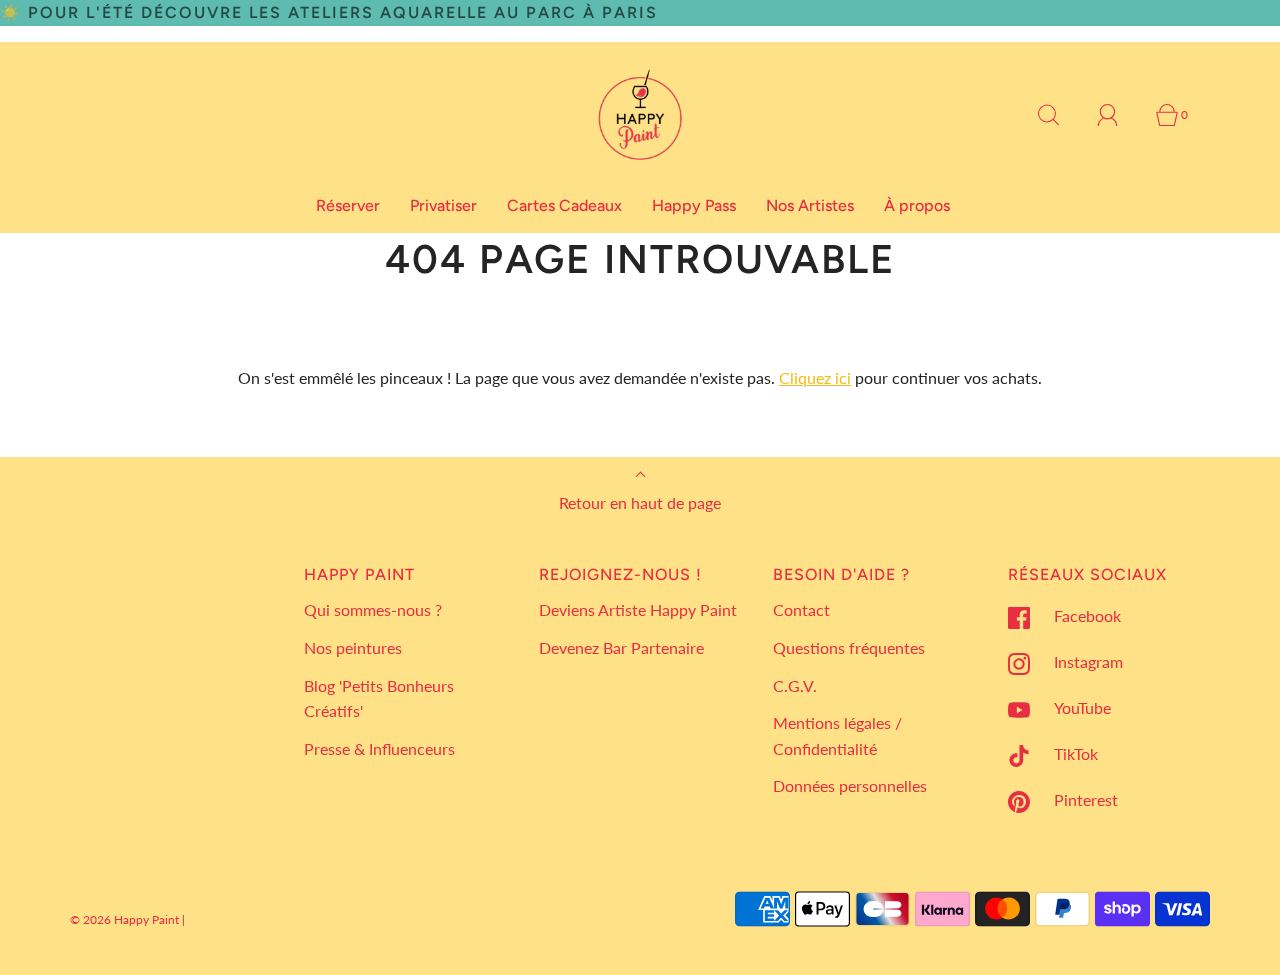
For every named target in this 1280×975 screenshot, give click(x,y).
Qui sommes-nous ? (373, 609)
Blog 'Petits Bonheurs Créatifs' (379, 698)
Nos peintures (353, 647)
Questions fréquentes (849, 647)
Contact (801, 609)
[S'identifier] (1119, 115)
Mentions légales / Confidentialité (837, 735)
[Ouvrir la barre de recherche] (1060, 115)
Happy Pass (694, 205)
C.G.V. (795, 685)
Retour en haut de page (640, 502)
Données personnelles (850, 785)
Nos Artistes (810, 205)
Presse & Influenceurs (379, 748)
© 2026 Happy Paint (124, 919)
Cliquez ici (815, 377)
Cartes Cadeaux (564, 205)
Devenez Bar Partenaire (621, 647)
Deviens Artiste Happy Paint (638, 609)
